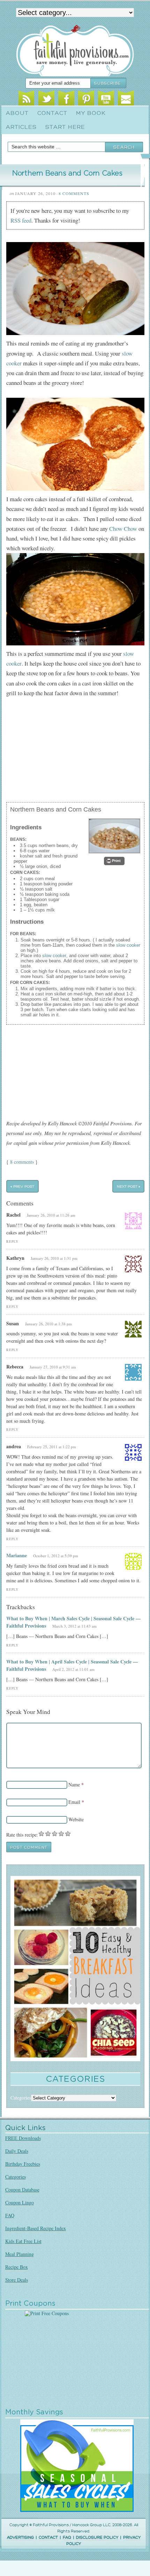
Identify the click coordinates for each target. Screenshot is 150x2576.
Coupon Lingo (20, 2202)
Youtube (106, 99)
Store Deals (17, 2280)
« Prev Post (22, 1186)
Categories (16, 2177)
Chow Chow (123, 529)
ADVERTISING (20, 2538)
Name (74, 1784)
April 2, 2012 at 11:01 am (73, 1669)
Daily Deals (17, 2151)
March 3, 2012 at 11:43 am (74, 1626)
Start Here (65, 127)
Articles (21, 127)
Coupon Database (22, 2190)
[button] (114, 861)
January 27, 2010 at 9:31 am (53, 1367)
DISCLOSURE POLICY (97, 2538)
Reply (12, 1242)
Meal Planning (20, 2254)
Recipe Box (17, 2267)
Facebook (66, 99)
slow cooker (128, 945)
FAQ (10, 2215)
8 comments (22, 1162)
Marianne (17, 1555)
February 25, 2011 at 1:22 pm (52, 1447)
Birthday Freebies (23, 2164)
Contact (52, 113)
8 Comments (74, 193)
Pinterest (86, 99)
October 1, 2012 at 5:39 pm (56, 1556)
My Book (91, 113)
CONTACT (48, 2538)
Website (76, 1819)
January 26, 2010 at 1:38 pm (48, 1324)
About (17, 113)
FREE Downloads (23, 2138)
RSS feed (21, 220)
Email (126, 99)
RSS (26, 99)
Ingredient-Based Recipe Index (36, 2228)
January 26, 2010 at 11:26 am (51, 1215)
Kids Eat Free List (23, 2241)
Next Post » (129, 1186)
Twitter (46, 99)
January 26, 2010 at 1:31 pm (54, 1258)
